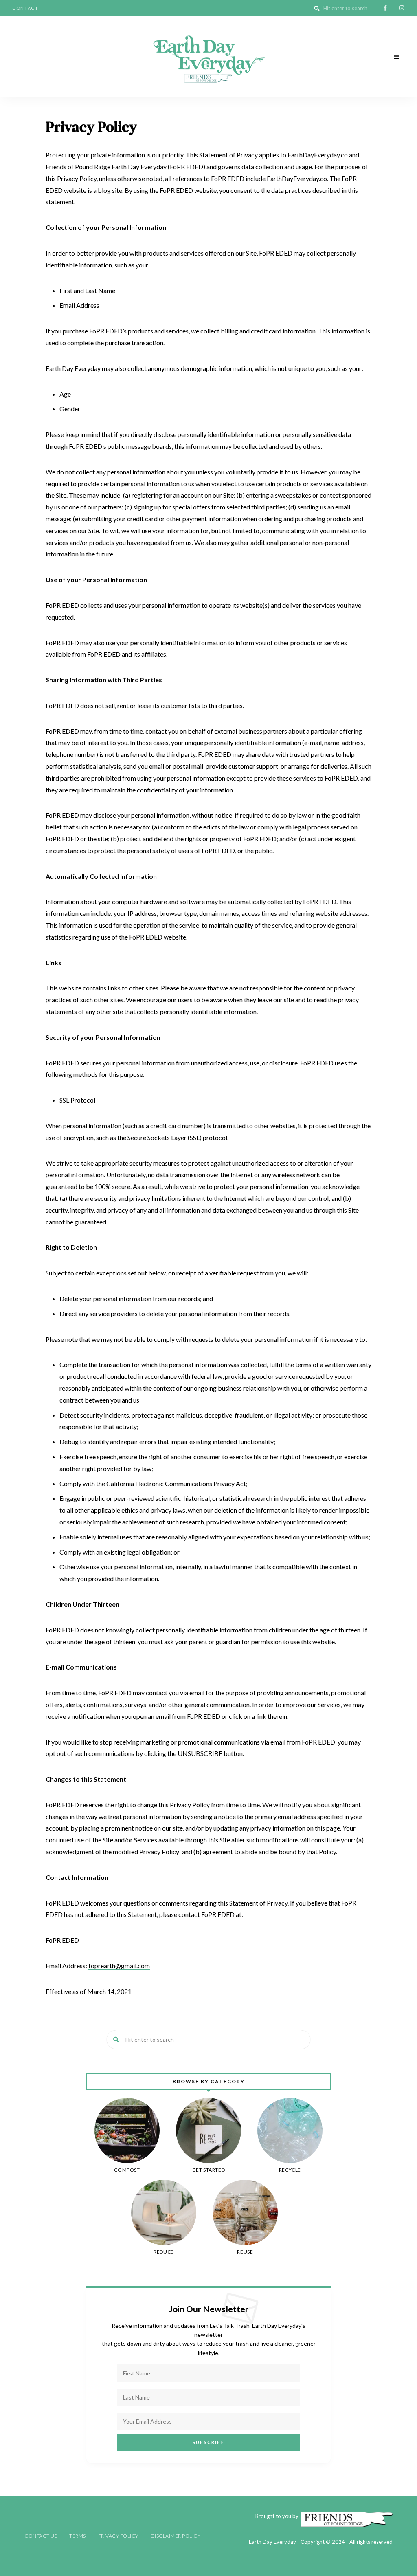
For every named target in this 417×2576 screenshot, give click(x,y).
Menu (397, 57)
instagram (402, 8)
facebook (385, 8)
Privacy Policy (118, 2536)
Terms (78, 2536)
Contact (25, 8)
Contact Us (41, 2536)
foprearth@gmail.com (119, 1966)
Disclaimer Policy (176, 2536)
